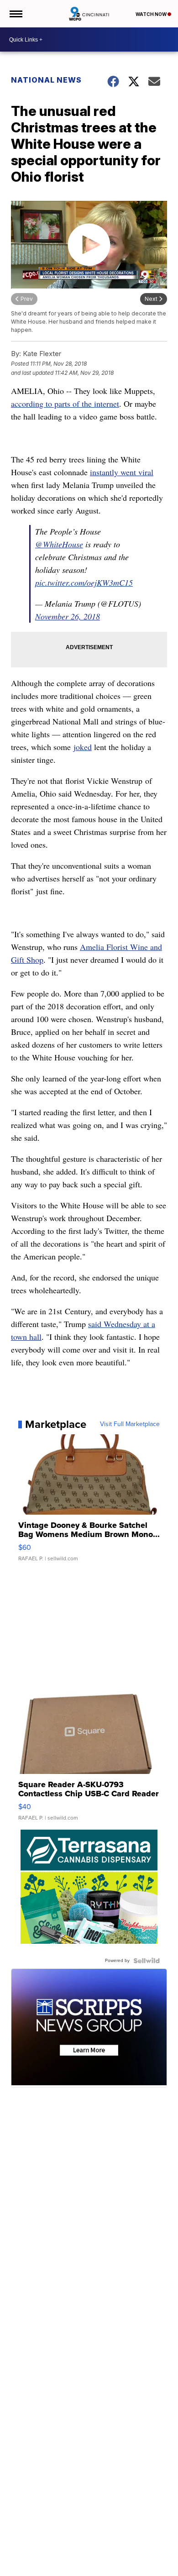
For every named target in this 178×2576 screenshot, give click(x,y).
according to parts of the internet (65, 404)
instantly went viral (122, 472)
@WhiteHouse (59, 544)
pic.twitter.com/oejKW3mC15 (84, 582)
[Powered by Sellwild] (147, 1961)
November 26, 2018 (68, 616)
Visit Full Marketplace (130, 1424)
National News (46, 80)
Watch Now (152, 14)
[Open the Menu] (15, 14)
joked (83, 747)
